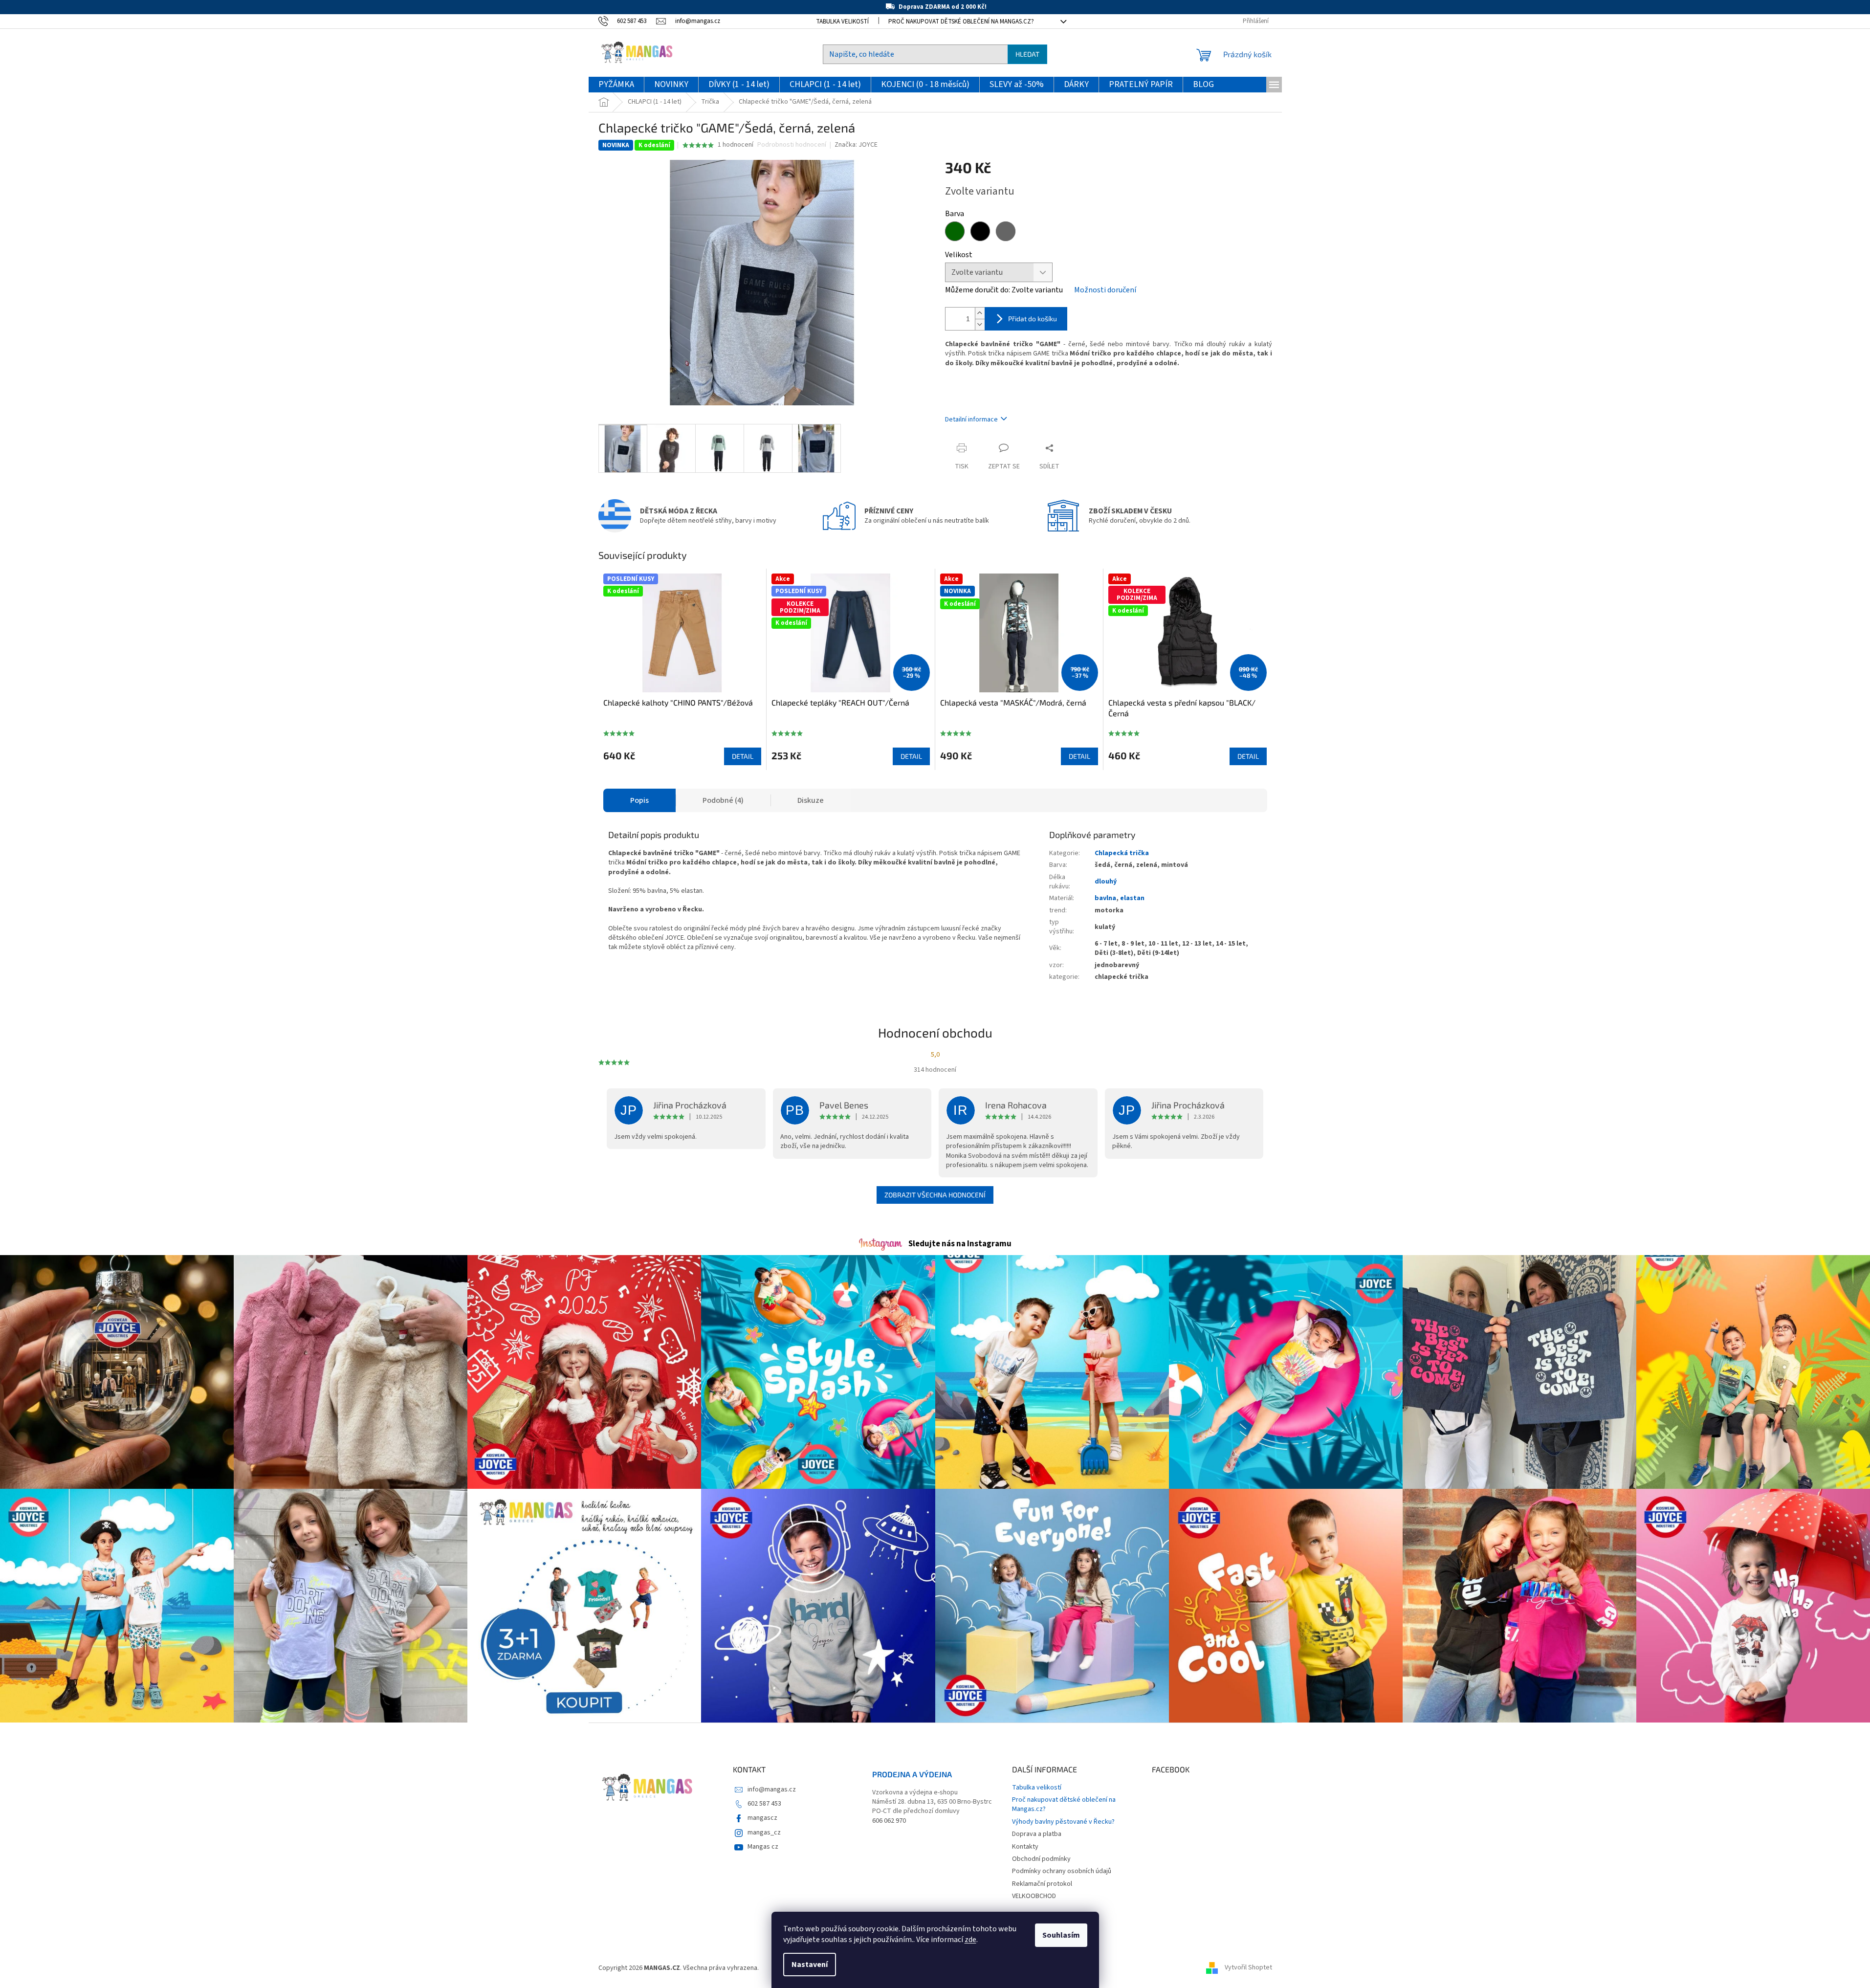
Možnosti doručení (1105, 290)
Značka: (856, 145)
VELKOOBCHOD (1034, 1896)
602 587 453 (764, 1804)
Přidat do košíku (1033, 319)
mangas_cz (764, 1833)
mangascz (762, 1818)
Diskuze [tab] (811, 800)
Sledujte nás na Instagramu (960, 1244)
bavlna (1105, 898)
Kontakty (1025, 1847)
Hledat (1027, 54)
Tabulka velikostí (842, 22)
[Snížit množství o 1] (980, 324)
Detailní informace (971, 420)
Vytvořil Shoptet (1248, 1968)
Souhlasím (1061, 1935)
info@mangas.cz (772, 1789)
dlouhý (1106, 882)
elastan (1132, 898)
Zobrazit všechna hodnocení (935, 1195)
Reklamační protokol (1042, 1884)
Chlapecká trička (1122, 853)
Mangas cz (763, 1847)
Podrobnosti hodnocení (792, 145)
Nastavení (810, 1965)
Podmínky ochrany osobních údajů (1062, 1871)
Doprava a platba (1037, 1834)
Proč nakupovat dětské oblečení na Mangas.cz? (961, 22)
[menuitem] (616, 85)
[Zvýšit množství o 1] (980, 313)
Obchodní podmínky (1041, 1859)
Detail (743, 756)
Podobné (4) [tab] (723, 800)
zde (970, 1940)
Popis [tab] (639, 800)
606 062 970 (889, 1821)
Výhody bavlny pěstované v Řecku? (1063, 1822)
